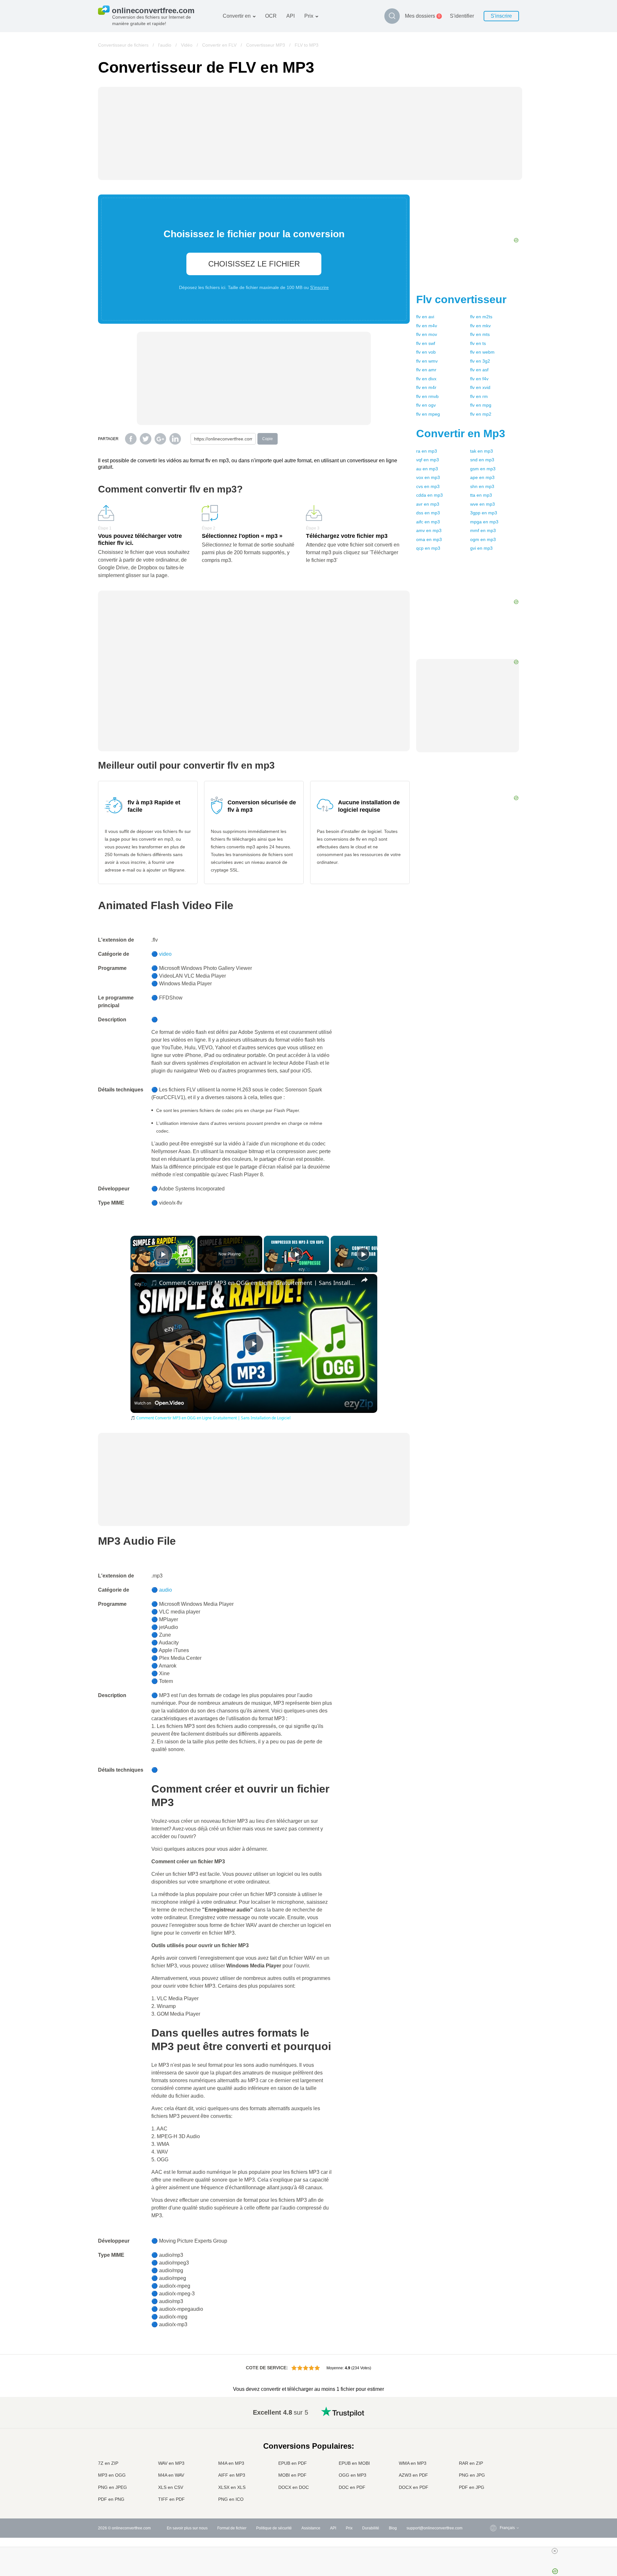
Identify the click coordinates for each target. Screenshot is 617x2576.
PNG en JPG (472, 2475)
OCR (271, 16)
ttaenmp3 (481, 495)
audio (165, 1590)
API (291, 16)
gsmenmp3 (483, 469)
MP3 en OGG (112, 2475)
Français (494, 2443)
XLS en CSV (171, 2487)
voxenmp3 (428, 477)
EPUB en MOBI (354, 2463)
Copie (268, 439)
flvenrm (479, 396)
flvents (478, 343)
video (165, 954)
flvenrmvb (427, 396)
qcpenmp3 (428, 548)
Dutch (492, 2475)
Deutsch (494, 2437)
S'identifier (462, 16)
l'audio (165, 45)
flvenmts (480, 334)
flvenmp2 (481, 414)
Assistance (311, 2528)
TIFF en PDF (171, 2499)
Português (496, 2468)
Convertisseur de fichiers (123, 45)
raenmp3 (427, 451)
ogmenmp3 (483, 539)
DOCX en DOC (294, 2487)
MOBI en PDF (292, 2475)
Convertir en (237, 16)
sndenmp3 (482, 460)
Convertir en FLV (219, 45)
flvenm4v (427, 326)
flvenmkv (480, 326)
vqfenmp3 (428, 460)
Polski (492, 2500)
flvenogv (426, 405)
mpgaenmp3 (484, 522)
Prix (309, 16)
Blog (393, 2528)
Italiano (493, 2456)
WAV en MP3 (171, 2463)
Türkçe (493, 2481)
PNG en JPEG (112, 2487)
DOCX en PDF (414, 2487)
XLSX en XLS (232, 2487)
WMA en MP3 (413, 2463)
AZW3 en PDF (413, 2475)
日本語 (493, 2449)
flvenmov (427, 334)
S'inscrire (501, 16)
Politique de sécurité (274, 2528)
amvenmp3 (429, 530)
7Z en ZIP (108, 2463)
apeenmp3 (482, 477)
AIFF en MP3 (232, 2475)
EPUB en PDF (293, 2463)
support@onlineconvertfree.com (434, 2528)
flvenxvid (480, 387)
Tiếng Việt (496, 2462)
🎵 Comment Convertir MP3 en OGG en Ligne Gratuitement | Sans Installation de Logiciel (253, 1283)
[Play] (297, 1254)
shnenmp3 (482, 486)
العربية (492, 2424)
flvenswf (426, 343)
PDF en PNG (111, 2499)
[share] (364, 1280)
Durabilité (371, 2528)
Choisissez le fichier (254, 264)
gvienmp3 (481, 548)
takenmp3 (482, 451)
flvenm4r (426, 387)
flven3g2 (480, 361)
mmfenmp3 (483, 530)
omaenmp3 (429, 539)
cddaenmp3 (429, 495)
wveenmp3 (483, 504)
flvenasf (479, 370)
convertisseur (461, 299)
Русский (494, 2418)
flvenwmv (427, 361)
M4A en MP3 (231, 2463)
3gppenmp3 (484, 513)
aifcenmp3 (428, 522)
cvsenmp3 (428, 486)
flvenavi (425, 317)
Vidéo (187, 45)
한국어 (493, 2494)
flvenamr (426, 370)
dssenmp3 (428, 513)
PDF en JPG (472, 2487)
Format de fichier (232, 2528)
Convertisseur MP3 (266, 45)
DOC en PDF (352, 2487)
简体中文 (495, 2487)
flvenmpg (481, 405)
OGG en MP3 (353, 2475)
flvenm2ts (481, 317)
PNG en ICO (231, 2499)
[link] (141, 1284)
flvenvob (426, 352)
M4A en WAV (171, 2475)
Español (494, 2430)
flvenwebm (482, 352)
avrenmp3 (428, 504)
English (493, 2411)
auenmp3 (427, 469)
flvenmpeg (428, 414)
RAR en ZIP (471, 2463)
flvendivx (426, 379)
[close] (555, 2551)
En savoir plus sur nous (187, 2528)
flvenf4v (479, 379)
